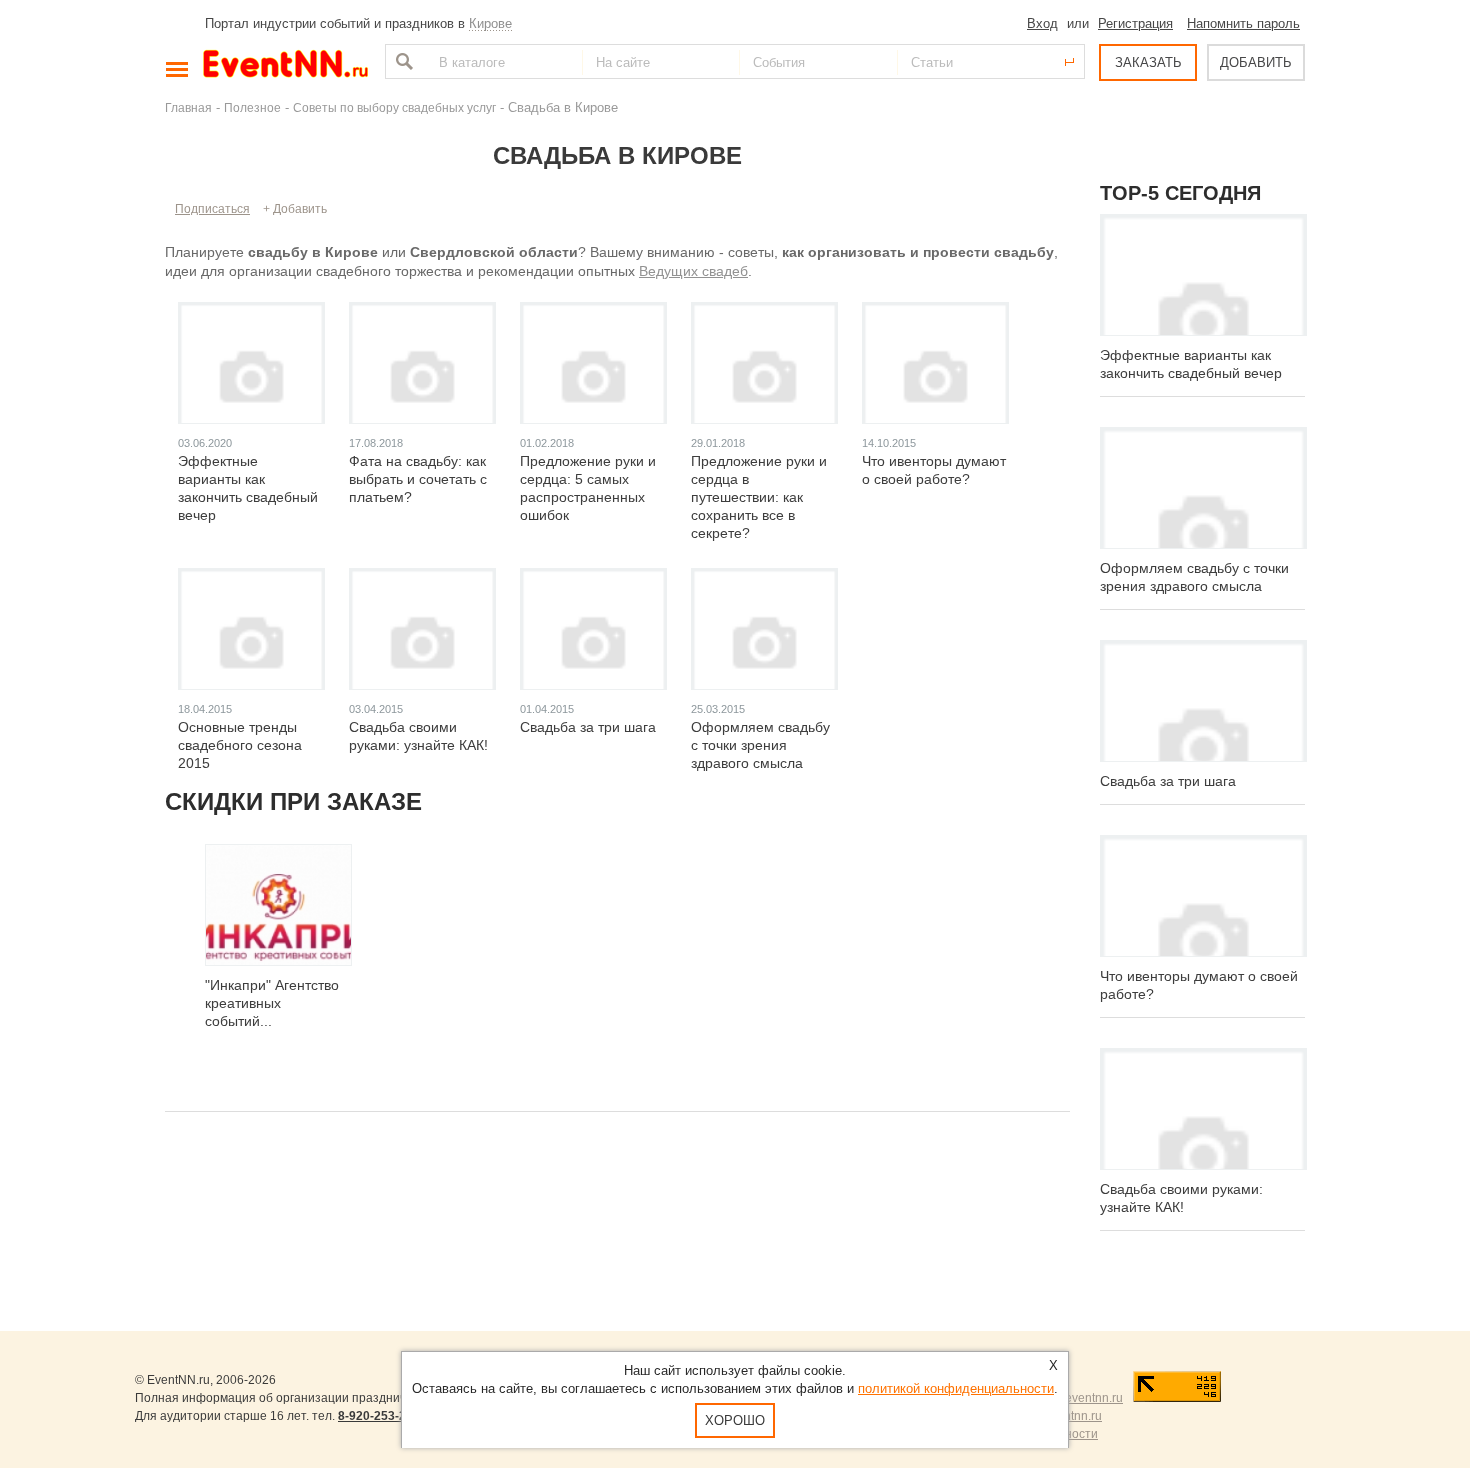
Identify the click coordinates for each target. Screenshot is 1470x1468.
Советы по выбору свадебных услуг (394, 107)
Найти (402, 61)
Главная (188, 107)
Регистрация (1135, 23)
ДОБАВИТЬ (1256, 62)
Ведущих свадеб (693, 271)
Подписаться (212, 209)
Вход (1042, 23)
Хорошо (735, 1420)
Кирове (490, 23)
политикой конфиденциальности (956, 1388)
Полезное (252, 107)
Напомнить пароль (1243, 23)
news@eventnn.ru (1073, 1398)
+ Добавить (295, 209)
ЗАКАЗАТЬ (1148, 62)
